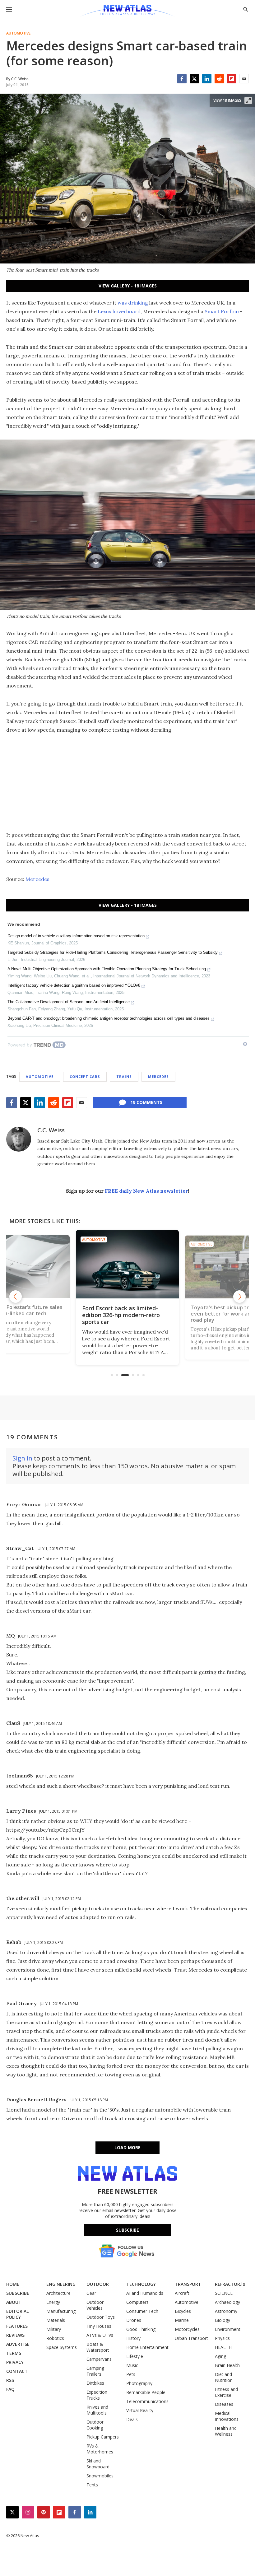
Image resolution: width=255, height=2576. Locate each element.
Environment (228, 2329)
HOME (13, 2284)
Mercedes (37, 879)
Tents (92, 2485)
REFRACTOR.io (230, 2284)
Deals (132, 2419)
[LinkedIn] (207, 79)
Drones (134, 2320)
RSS (10, 2380)
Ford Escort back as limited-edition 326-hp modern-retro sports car (121, 1315)
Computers (137, 2302)
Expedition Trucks (97, 2395)
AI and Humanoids (145, 2293)
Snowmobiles (100, 2476)
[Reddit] (219, 79)
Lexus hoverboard (119, 311)
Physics (222, 2338)
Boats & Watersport (98, 2347)
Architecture (58, 2293)
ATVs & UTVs (100, 2335)
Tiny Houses (99, 2326)
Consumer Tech (142, 2311)
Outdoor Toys (101, 2317)
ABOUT (14, 2302)
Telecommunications (147, 2401)
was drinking (133, 303)
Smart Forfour (222, 311)
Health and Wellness (226, 2431)
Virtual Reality (140, 2410)
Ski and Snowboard (98, 2464)
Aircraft (182, 2293)
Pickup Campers (103, 2437)
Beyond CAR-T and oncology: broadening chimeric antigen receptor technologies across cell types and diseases (109, 1018)
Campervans (99, 2359)
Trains (124, 1076)
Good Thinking (141, 2329)
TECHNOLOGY (141, 2284)
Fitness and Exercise (226, 2392)
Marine (182, 2320)
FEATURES (17, 2326)
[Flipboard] (232, 79)
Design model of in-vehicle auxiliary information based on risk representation (76, 936)
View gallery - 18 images (128, 286)
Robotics (55, 2338)
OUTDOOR (98, 2284)
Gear (91, 2293)
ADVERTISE (18, 2344)
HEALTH (223, 2347)
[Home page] (127, 11)
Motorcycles (187, 2329)
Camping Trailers (95, 2371)
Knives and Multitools (97, 2410)
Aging (220, 2356)
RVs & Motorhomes (100, 2449)
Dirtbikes (95, 2383)
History (133, 2338)
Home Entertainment (147, 2347)
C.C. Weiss (51, 1130)
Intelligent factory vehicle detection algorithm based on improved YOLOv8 (74, 985)
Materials (56, 2320)
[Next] (239, 1297)
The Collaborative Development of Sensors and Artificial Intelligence (69, 1002)
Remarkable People (146, 2392)
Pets (131, 2374)
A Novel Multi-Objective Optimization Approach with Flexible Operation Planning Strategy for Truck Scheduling (107, 969)
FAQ (10, 2389)
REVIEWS (15, 2335)
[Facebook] (182, 79)
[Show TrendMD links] (245, 1044)
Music (132, 2365)
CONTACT (17, 2371)
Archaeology (227, 2302)
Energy (53, 2302)
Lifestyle (135, 2356)
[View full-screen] (248, 100)
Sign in (22, 1458)
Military (54, 2329)
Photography (139, 2383)
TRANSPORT (188, 2284)
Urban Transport (191, 2338)
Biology (223, 2320)
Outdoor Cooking (95, 2425)
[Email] (244, 79)
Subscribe (127, 2230)
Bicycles (183, 2311)
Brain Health (227, 2365)
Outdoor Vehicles (95, 2305)
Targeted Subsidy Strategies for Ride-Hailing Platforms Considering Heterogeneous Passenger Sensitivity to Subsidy (113, 952)
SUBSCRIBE (18, 2293)
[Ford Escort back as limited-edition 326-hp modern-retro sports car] (127, 1264)
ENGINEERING (61, 2284)
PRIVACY (15, 2362)
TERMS (14, 2353)
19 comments (146, 1102)
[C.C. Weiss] (19, 1139)
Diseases (224, 2404)
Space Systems (62, 2347)
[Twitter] (194, 79)
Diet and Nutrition (224, 2377)
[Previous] (16, 1297)
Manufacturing (61, 2311)
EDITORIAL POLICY (17, 2314)
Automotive (18, 33)
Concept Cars (85, 1076)
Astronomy (226, 2311)
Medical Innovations (227, 2416)
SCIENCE (224, 2293)
